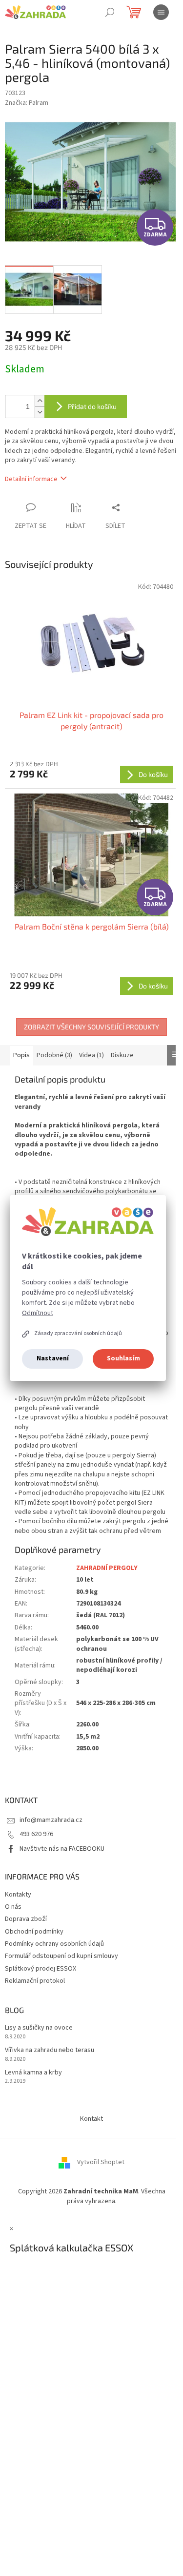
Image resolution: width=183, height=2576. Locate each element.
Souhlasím (123, 1358)
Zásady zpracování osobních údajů (78, 1333)
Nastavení (53, 1358)
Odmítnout (38, 1313)
